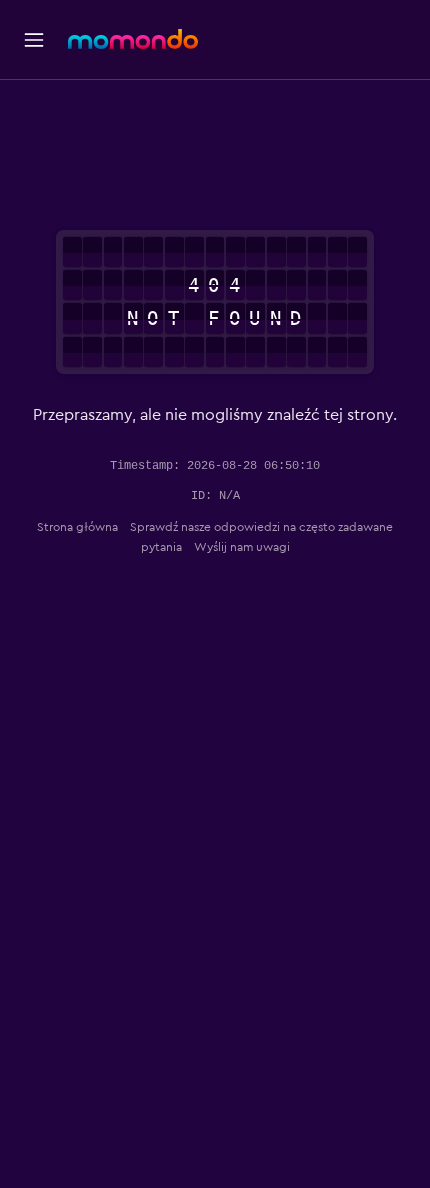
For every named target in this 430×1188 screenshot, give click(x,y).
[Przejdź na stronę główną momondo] (133, 39)
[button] (34, 40)
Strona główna (77, 527)
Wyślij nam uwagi (242, 547)
